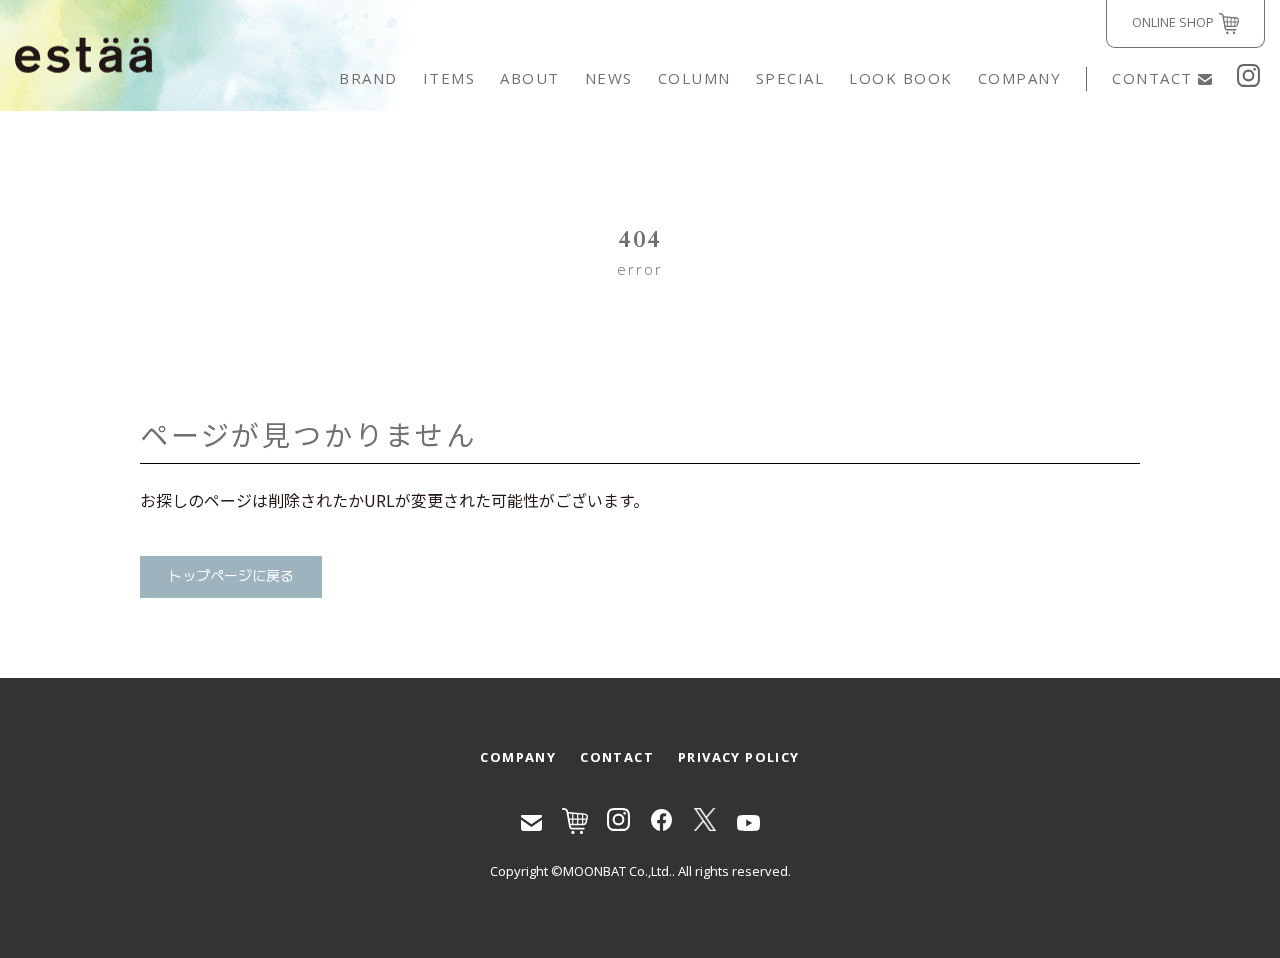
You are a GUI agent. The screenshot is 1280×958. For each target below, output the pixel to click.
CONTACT (1152, 78)
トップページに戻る (231, 576)
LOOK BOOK (901, 78)
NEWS (609, 78)
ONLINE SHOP (1173, 22)
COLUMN (694, 78)
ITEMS (449, 78)
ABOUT (530, 78)
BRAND (368, 78)
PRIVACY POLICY (739, 757)
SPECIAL (790, 78)
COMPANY (1020, 78)
